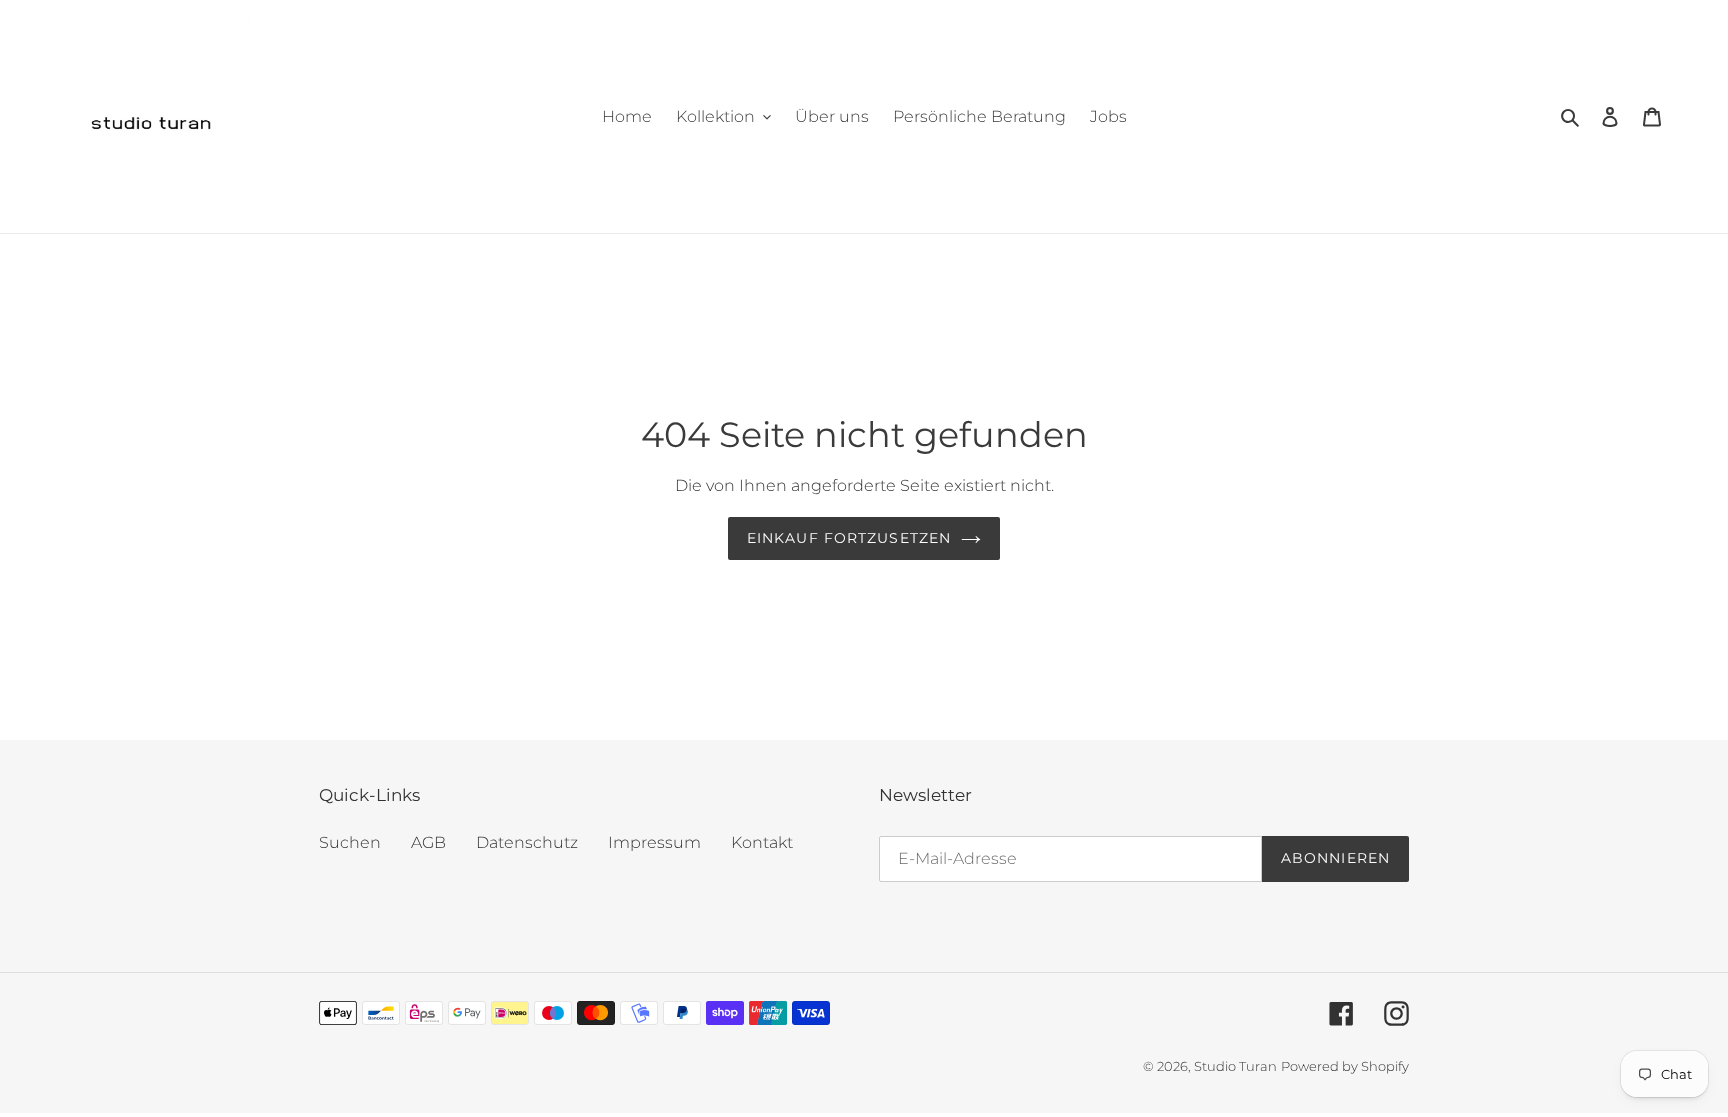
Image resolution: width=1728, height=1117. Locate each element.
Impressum (654, 842)
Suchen (350, 842)
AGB (428, 842)
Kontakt (762, 842)
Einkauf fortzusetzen (849, 538)
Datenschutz (527, 842)
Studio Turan (1235, 1066)
